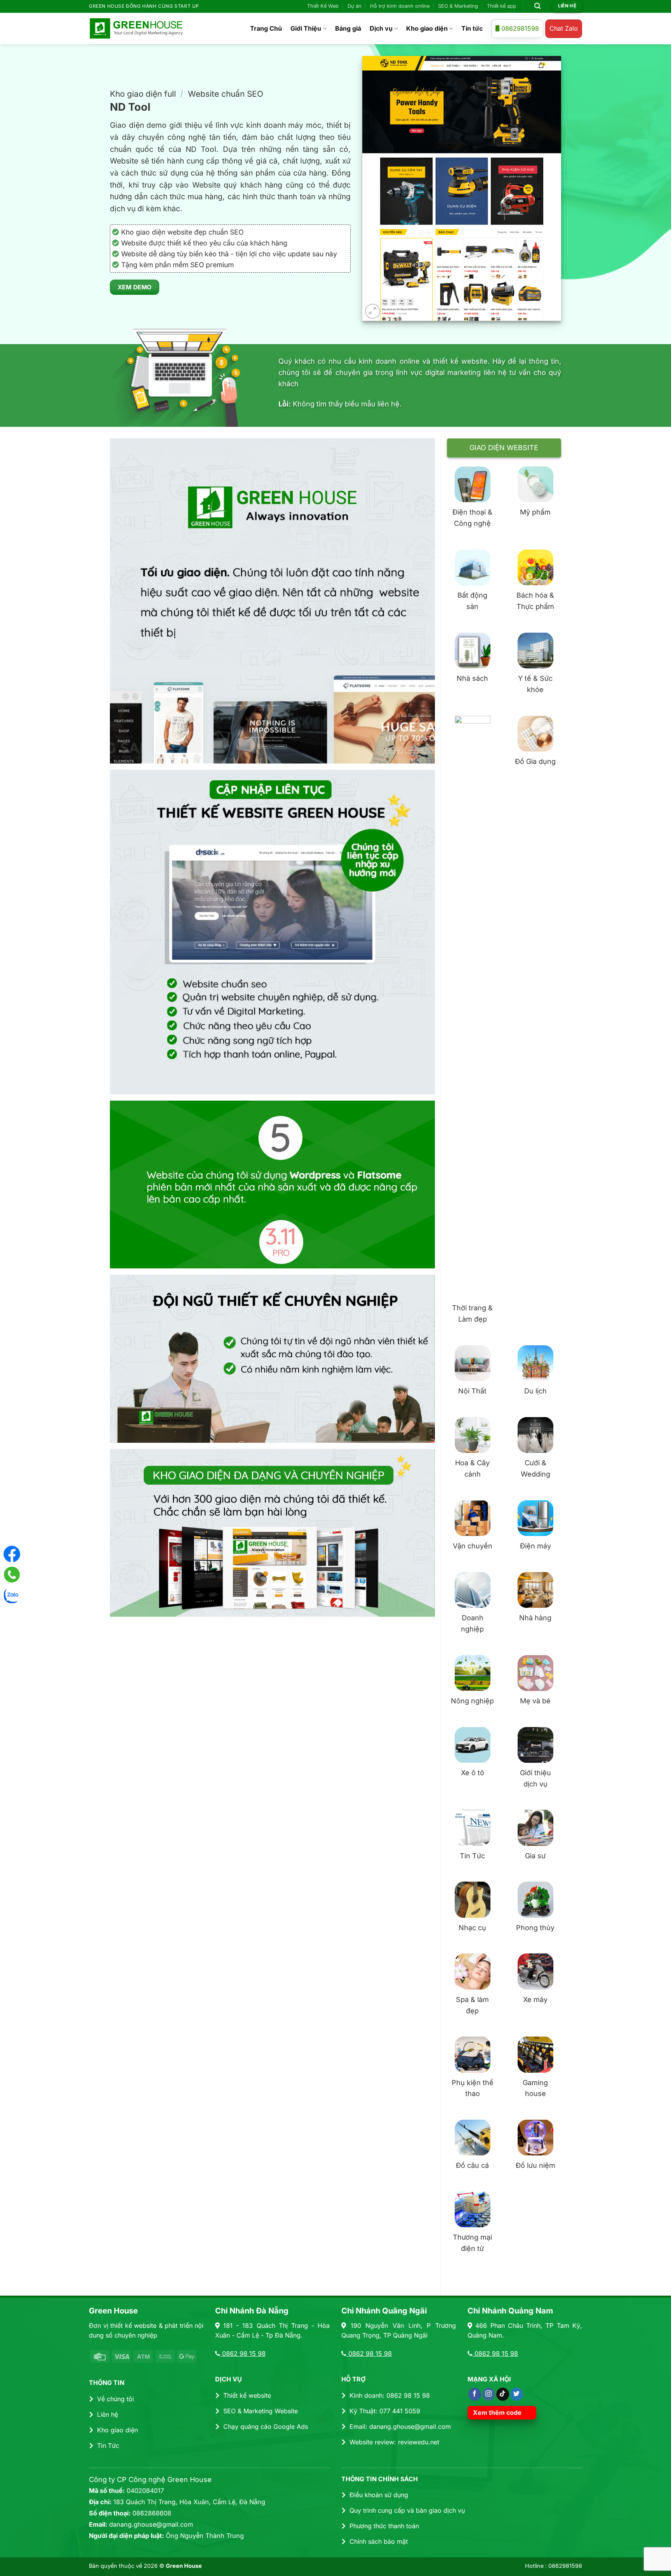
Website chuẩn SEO (226, 94)
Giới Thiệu (306, 28)
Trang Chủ (266, 28)
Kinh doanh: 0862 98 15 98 (390, 2395)
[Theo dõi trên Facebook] (475, 2394)
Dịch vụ (381, 28)
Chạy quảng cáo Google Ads (266, 2426)
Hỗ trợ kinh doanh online (400, 6)
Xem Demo (135, 287)
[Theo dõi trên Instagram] (489, 2394)
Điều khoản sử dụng (379, 2495)
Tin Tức (108, 2446)
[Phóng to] (373, 311)
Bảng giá (348, 28)
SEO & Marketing (458, 6)
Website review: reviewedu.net (394, 2442)
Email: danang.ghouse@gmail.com (400, 2426)
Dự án (355, 6)
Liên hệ (108, 2414)
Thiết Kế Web (323, 6)
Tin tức (472, 28)
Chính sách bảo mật (379, 2541)
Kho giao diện (427, 28)
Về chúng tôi (116, 2399)
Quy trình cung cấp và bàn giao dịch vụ (407, 2510)
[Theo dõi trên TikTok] (503, 2394)
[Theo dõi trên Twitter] (517, 2394)
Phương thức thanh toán (384, 2526)
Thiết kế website (247, 2395)
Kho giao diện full (143, 94)
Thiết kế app (502, 6)
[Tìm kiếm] (538, 6)
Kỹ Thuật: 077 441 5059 (385, 2411)
